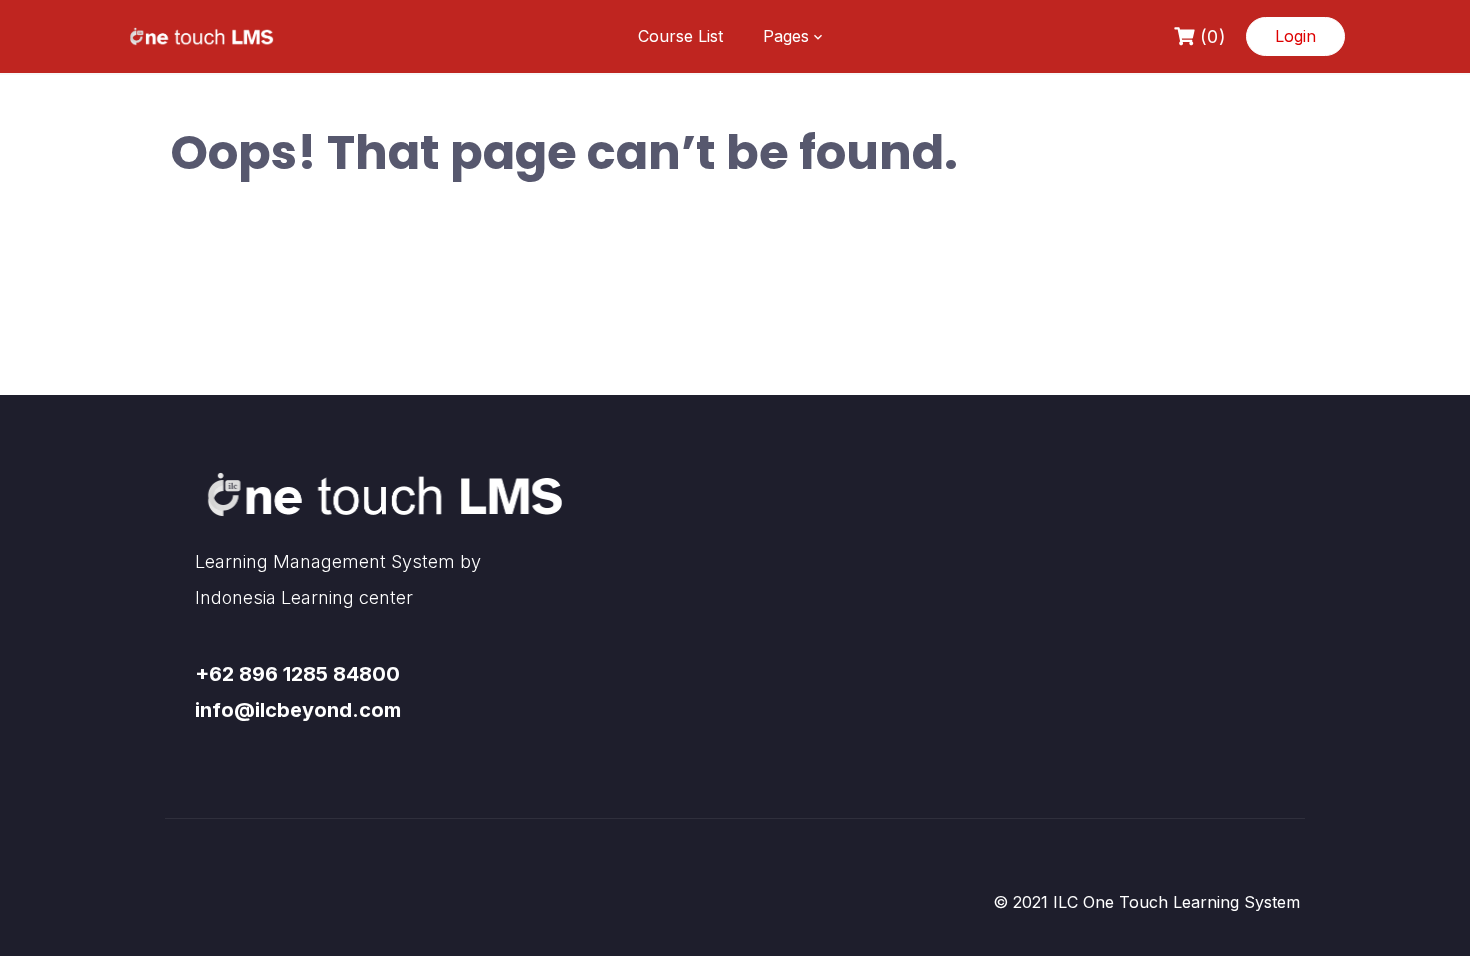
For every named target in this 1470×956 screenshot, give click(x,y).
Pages (786, 36)
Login (1295, 36)
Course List (680, 36)
